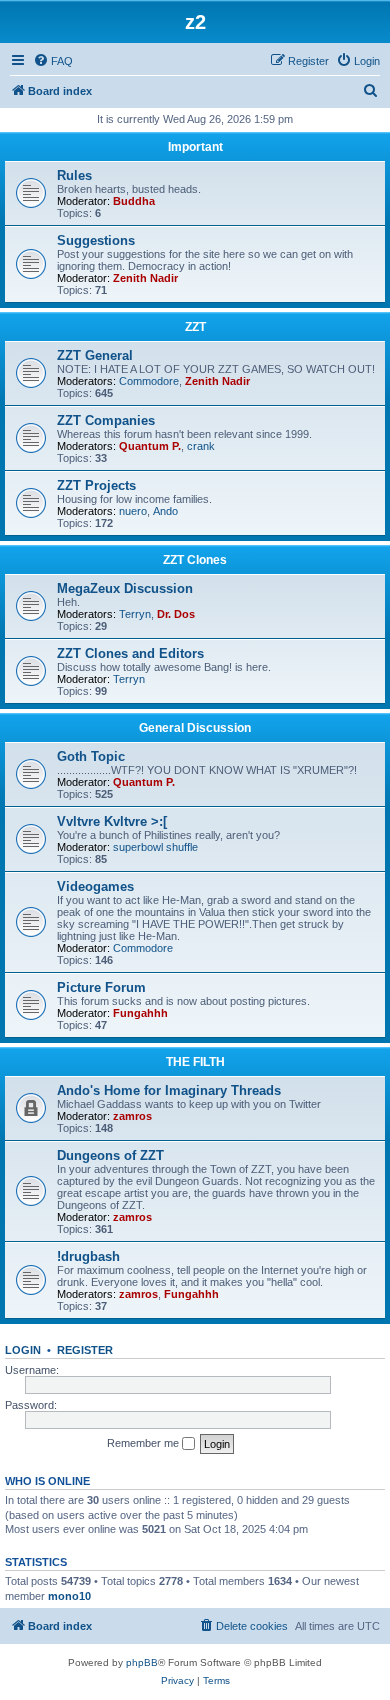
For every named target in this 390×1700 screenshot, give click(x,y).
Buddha (134, 201)
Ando (165, 511)
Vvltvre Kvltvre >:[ (112, 821)
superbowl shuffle (155, 847)
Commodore (149, 381)
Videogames (95, 886)
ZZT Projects (96, 485)
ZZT (195, 327)
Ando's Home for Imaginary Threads (169, 1090)
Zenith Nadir (145, 278)
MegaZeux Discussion (125, 588)
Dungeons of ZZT (110, 1155)
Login (23, 1350)
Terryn (135, 614)
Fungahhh (140, 1013)
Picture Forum (101, 987)
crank (201, 446)
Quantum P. (150, 446)
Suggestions (96, 240)
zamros (132, 1116)
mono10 (69, 1596)
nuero (133, 511)
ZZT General (95, 355)
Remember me (144, 1443)
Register (85, 1350)
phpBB (142, 1662)
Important (195, 147)
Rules (74, 175)
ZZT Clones (195, 560)
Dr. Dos (176, 614)
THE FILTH (195, 1062)
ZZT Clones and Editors (130, 653)
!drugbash (88, 1256)
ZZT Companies (106, 420)
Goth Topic (91, 756)
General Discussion (195, 728)
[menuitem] (53, 61)
